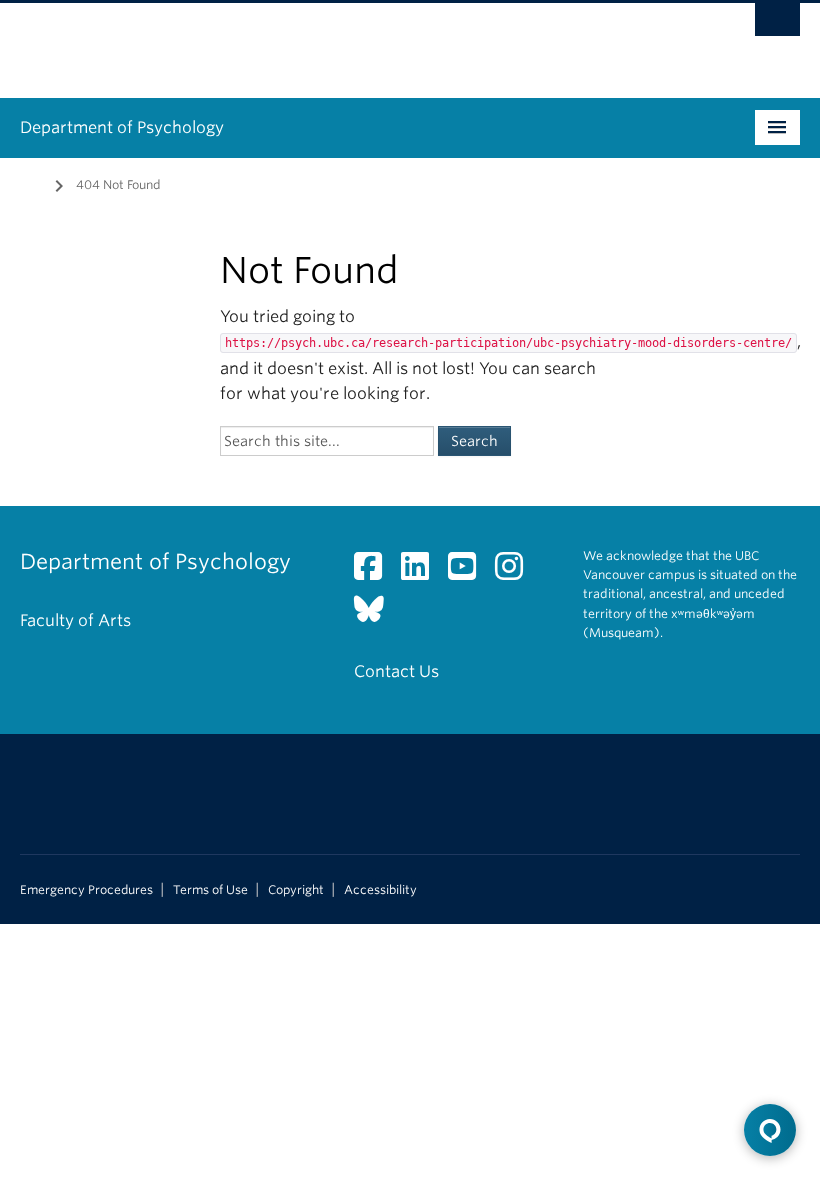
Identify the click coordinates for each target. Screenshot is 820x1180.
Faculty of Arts (75, 620)
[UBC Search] (777, 25)
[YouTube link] (469, 572)
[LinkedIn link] (422, 572)
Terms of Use (210, 890)
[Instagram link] (516, 572)
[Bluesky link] (376, 614)
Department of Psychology (122, 127)
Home (32, 183)
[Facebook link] (375, 572)
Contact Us (396, 671)
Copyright (296, 890)
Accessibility (380, 890)
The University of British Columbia (351, 41)
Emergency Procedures (86, 890)
